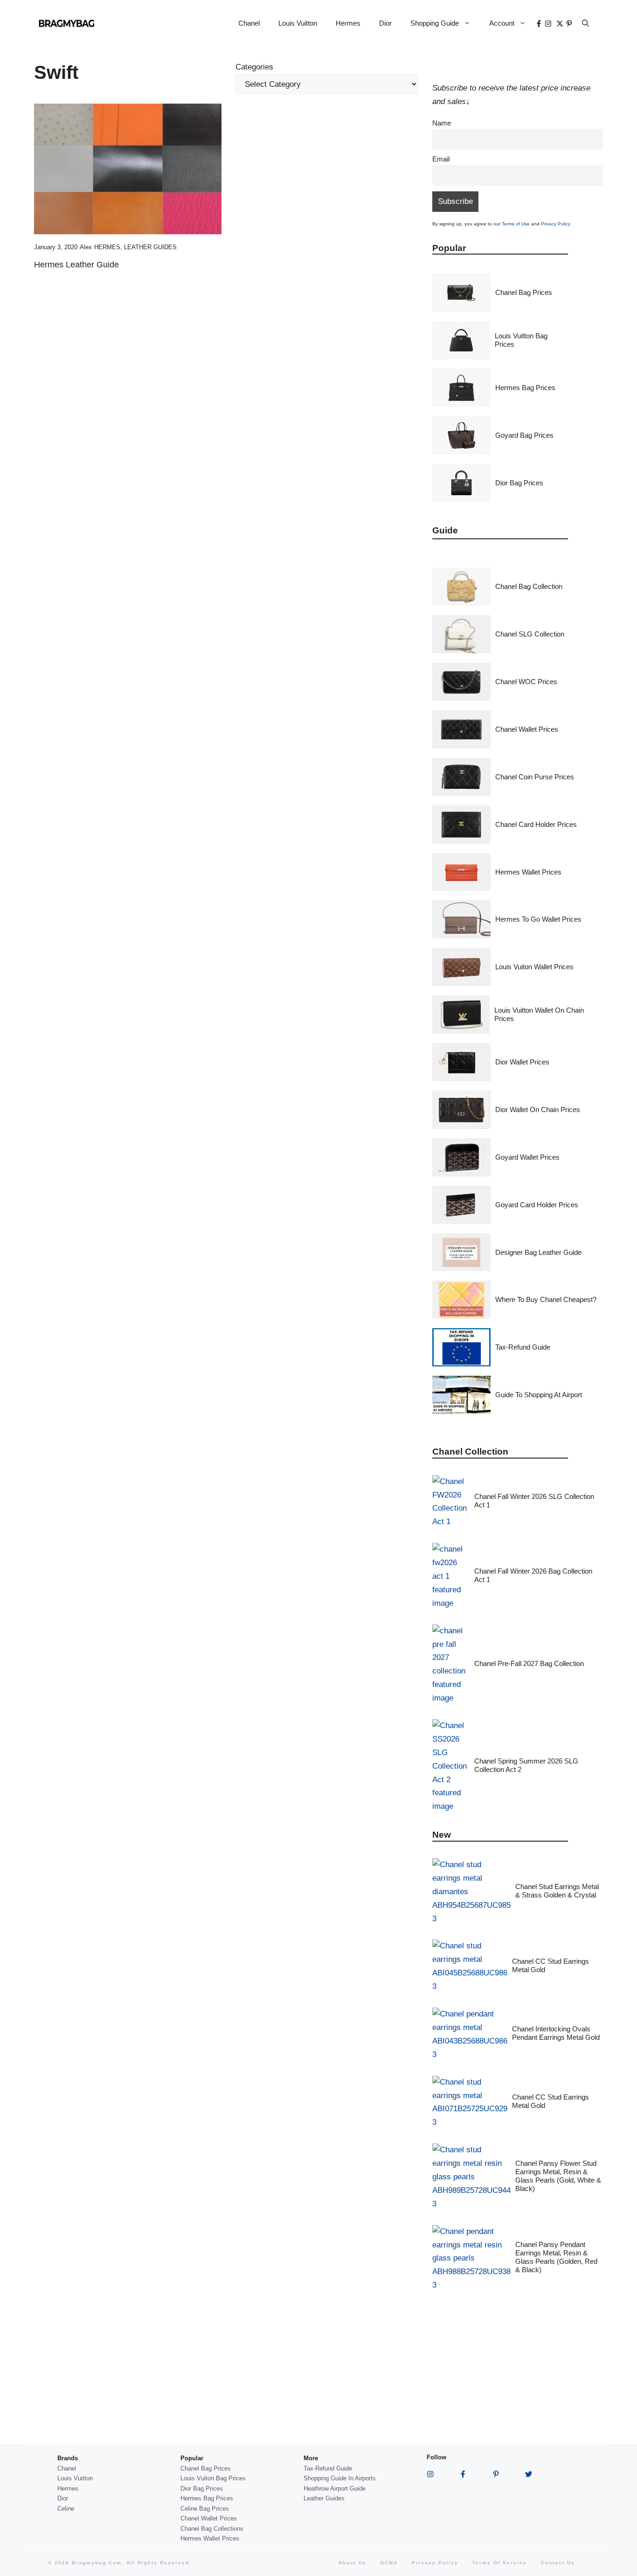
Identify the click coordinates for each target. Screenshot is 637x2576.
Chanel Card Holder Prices (536, 824)
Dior (385, 23)
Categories (254, 67)
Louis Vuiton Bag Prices (213, 2478)
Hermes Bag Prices (525, 388)
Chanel (249, 23)
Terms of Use (516, 224)
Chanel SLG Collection (530, 634)
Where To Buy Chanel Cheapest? (546, 1299)
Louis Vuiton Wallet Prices (534, 967)
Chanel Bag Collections (212, 2529)
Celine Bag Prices (205, 2509)
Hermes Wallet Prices (528, 872)
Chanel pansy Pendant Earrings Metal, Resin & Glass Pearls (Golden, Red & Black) (556, 2257)
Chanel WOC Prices (526, 682)
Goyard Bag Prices (524, 435)
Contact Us (558, 2563)
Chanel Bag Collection (529, 586)
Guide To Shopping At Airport (539, 1395)
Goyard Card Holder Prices (537, 1205)
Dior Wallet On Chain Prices (538, 1109)
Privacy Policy (556, 224)
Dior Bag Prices (519, 483)
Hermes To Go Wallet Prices (538, 919)
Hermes (348, 23)
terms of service (500, 2563)
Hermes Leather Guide (76, 265)
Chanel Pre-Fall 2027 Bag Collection (529, 1663)
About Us (353, 2563)
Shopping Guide (435, 23)
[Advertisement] (226, 363)
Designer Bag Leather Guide (538, 1252)
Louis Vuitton (298, 23)
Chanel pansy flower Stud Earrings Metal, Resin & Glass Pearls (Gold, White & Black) (558, 2176)
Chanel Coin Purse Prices (535, 777)
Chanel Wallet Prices (527, 729)
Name (442, 123)
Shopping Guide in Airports (340, 2478)
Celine (66, 2509)
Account (502, 23)
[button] (585, 23)
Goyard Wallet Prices (527, 1157)
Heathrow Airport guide (335, 2488)
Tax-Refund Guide (523, 1347)
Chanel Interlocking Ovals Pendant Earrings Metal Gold (556, 2033)
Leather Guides (150, 247)
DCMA (389, 2563)
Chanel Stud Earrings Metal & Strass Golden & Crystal (557, 1891)
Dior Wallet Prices (522, 1062)
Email (441, 159)
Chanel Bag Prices (524, 292)
